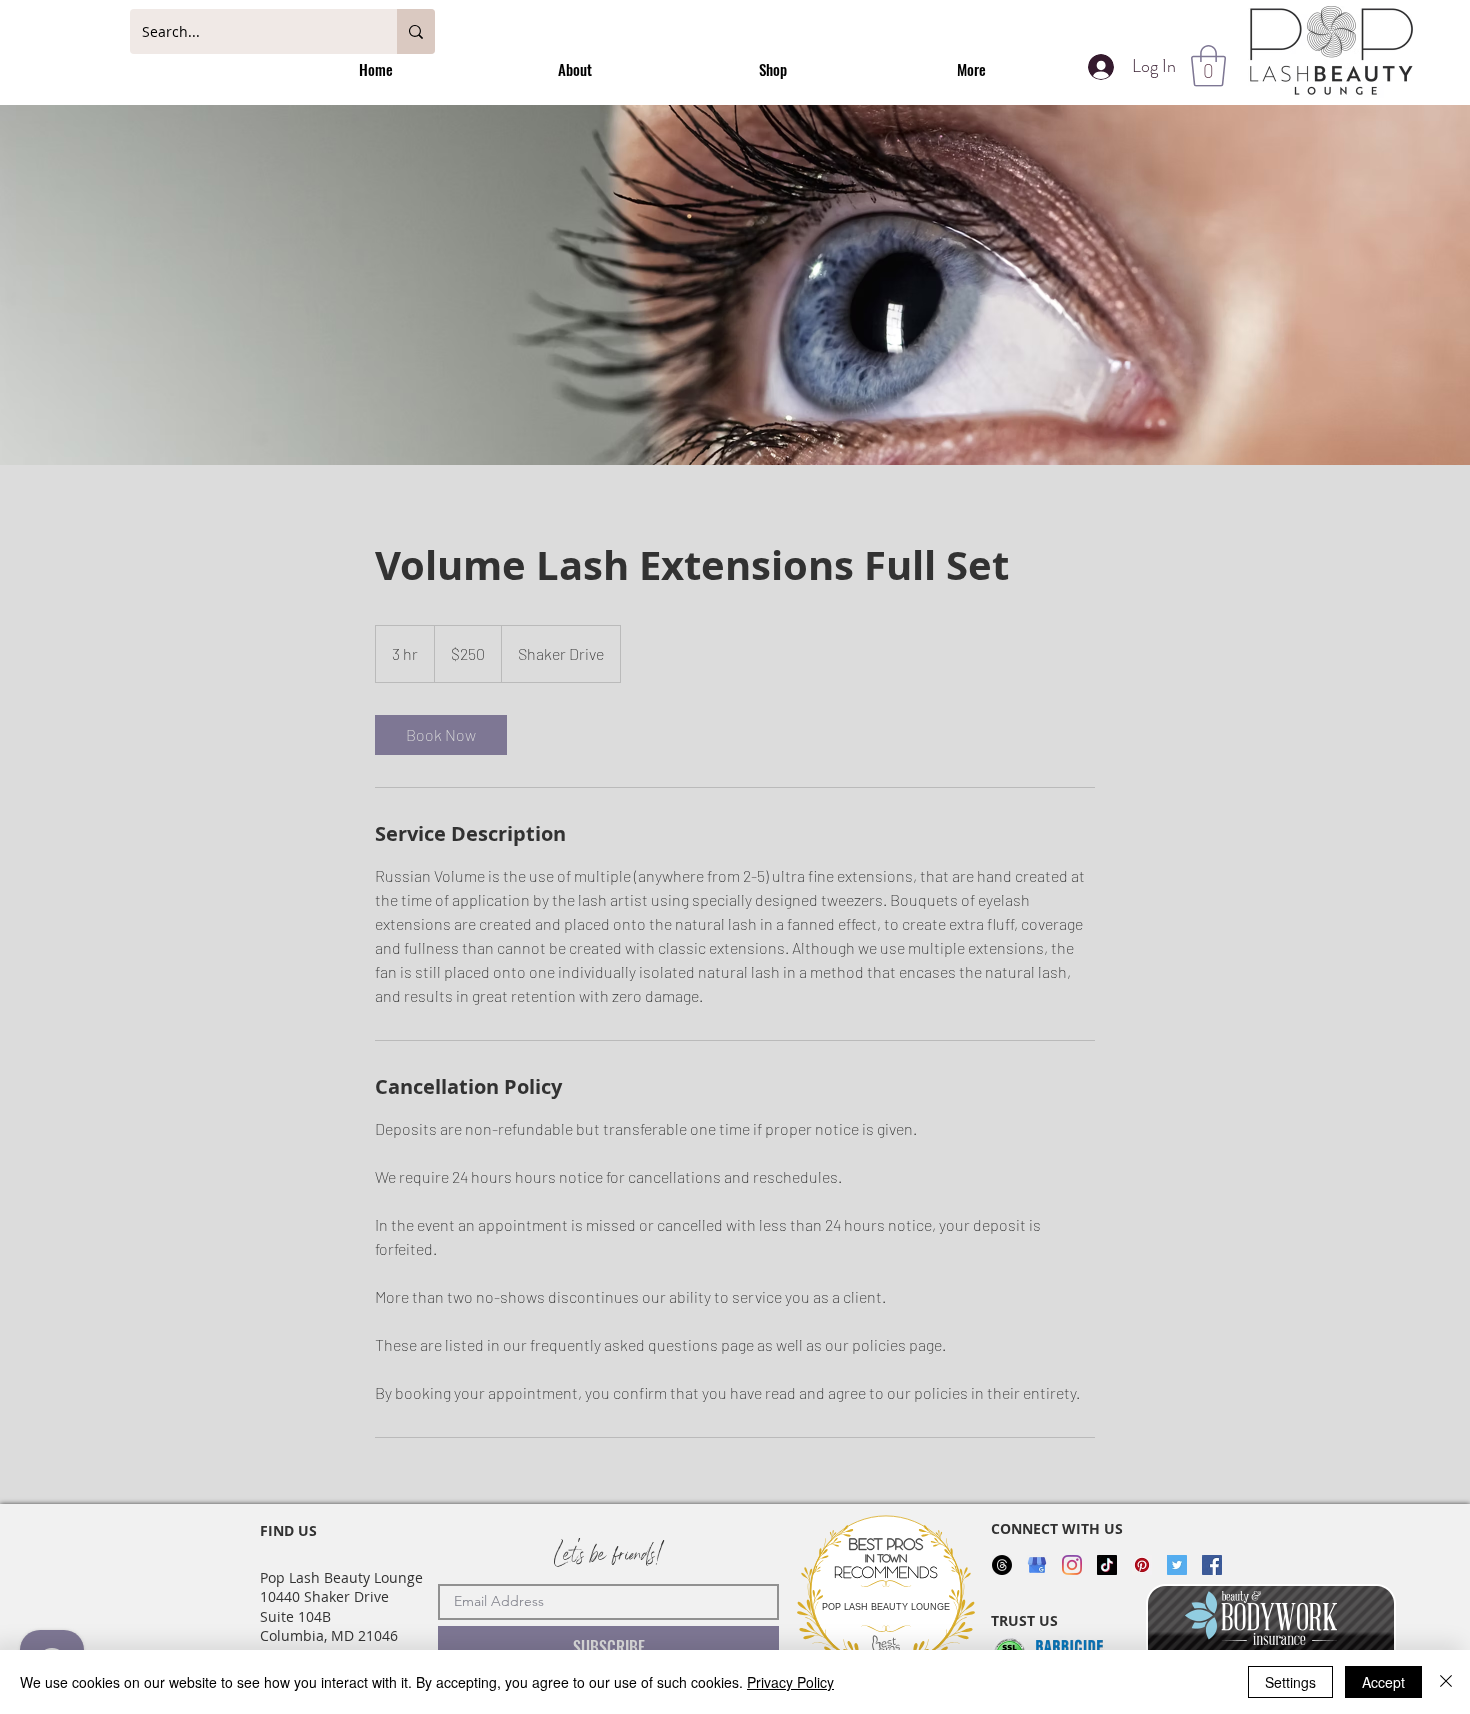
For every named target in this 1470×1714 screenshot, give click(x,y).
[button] (1208, 66)
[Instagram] (1072, 1565)
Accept (1383, 1682)
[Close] (1446, 1682)
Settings (1290, 1682)
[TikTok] (1107, 1565)
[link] (441, 735)
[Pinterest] (1142, 1565)
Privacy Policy (790, 1682)
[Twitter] (1177, 1565)
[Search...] (416, 31)
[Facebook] (1212, 1565)
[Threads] (1002, 1565)
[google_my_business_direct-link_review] (1037, 1565)
